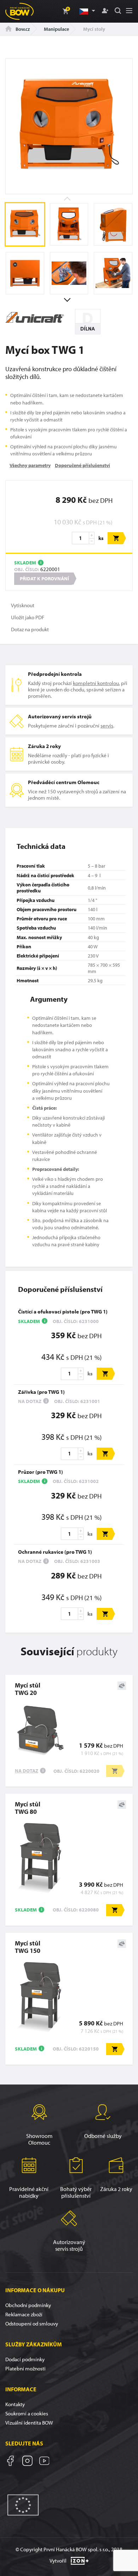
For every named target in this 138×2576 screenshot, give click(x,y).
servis (107, 726)
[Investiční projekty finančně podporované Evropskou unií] (23, 2504)
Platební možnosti (25, 2368)
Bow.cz (22, 29)
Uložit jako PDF (28, 617)
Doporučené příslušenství (82, 465)
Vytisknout (23, 605)
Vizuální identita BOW (29, 2423)
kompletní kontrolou (96, 683)
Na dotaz (27, 1771)
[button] (87, 11)
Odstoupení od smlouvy (32, 2324)
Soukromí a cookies (27, 2413)
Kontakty (15, 2404)
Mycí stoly (94, 29)
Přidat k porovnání (44, 579)
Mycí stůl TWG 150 (28, 1947)
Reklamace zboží (24, 2314)
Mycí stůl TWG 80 (28, 1808)
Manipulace (56, 29)
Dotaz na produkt (30, 629)
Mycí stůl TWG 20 (28, 1689)
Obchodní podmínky (28, 2305)
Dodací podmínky (25, 2359)
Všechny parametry (30, 465)
